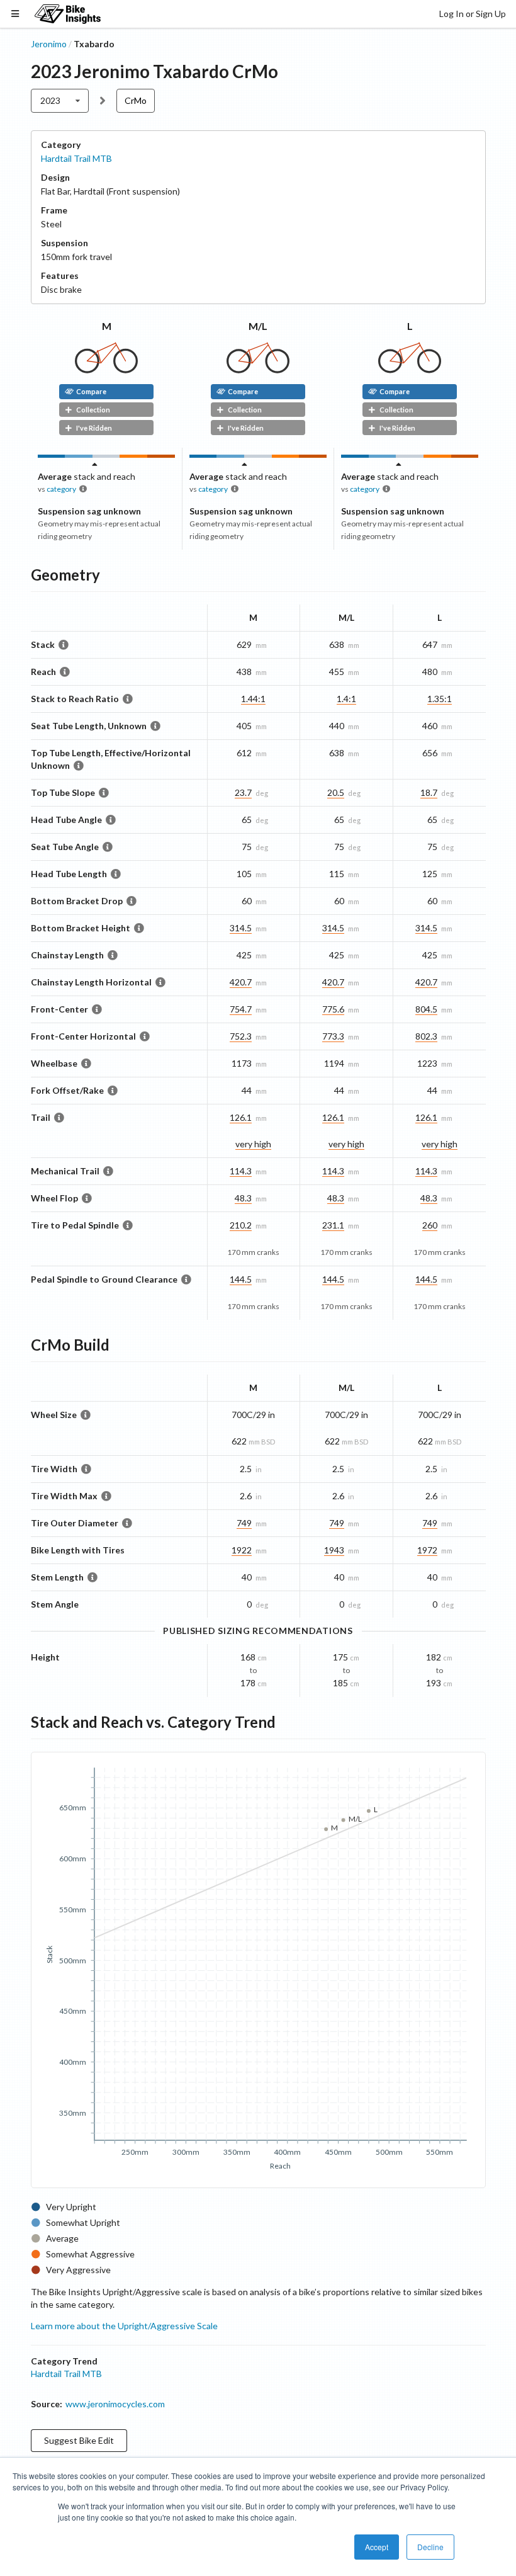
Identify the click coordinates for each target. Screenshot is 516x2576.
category (61, 489)
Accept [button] (377, 2547)
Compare (91, 391)
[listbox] (60, 101)
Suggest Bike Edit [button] (79, 2440)
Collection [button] (93, 410)
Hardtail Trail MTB (76, 158)
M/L (258, 326)
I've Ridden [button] (94, 428)
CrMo (136, 100)
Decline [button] (430, 2547)
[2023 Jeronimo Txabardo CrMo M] (106, 370)
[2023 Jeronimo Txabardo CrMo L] (410, 370)
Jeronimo (49, 44)
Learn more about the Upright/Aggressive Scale (124, 2326)
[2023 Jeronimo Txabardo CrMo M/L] (258, 370)
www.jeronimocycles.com (115, 2404)
